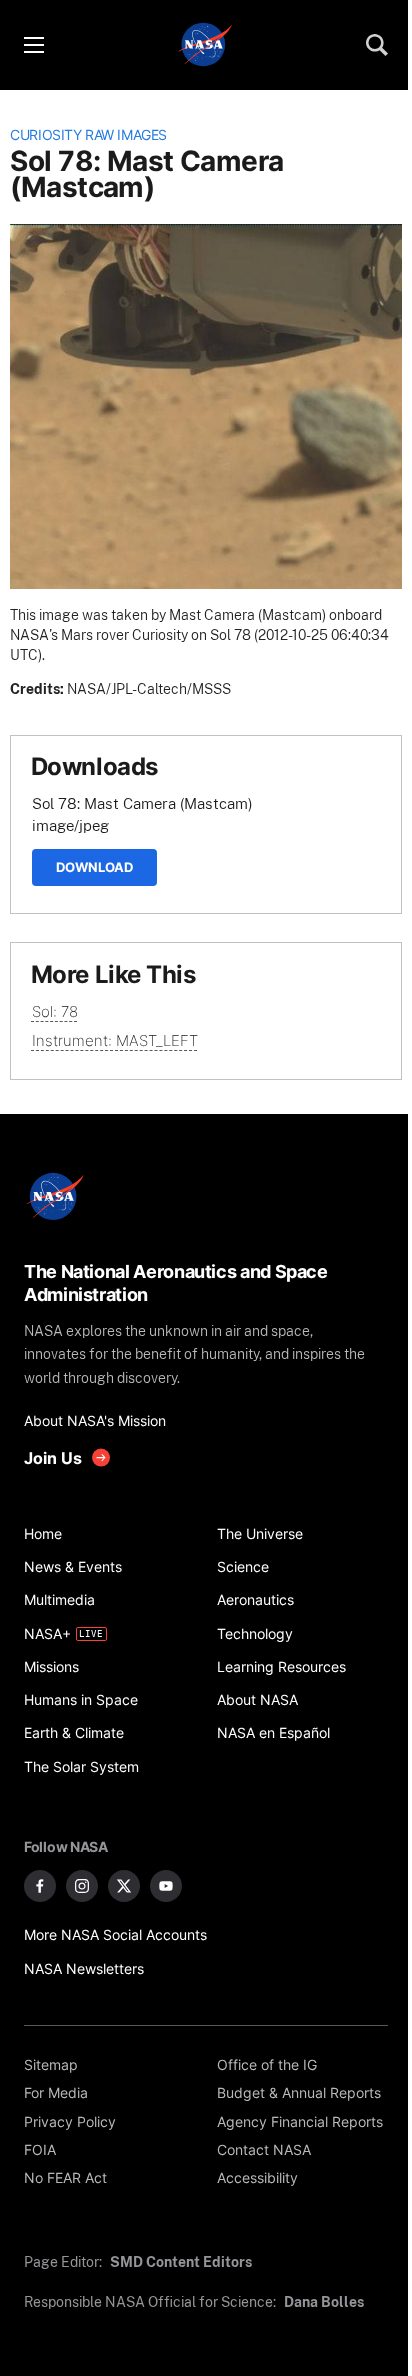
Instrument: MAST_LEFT (115, 1040)
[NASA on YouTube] (166, 1886)
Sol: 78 (55, 1011)
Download (94, 867)
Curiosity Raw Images (88, 135)
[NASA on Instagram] (82, 1886)
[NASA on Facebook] (40, 1886)
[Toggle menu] (33, 45)
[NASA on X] (124, 1886)
